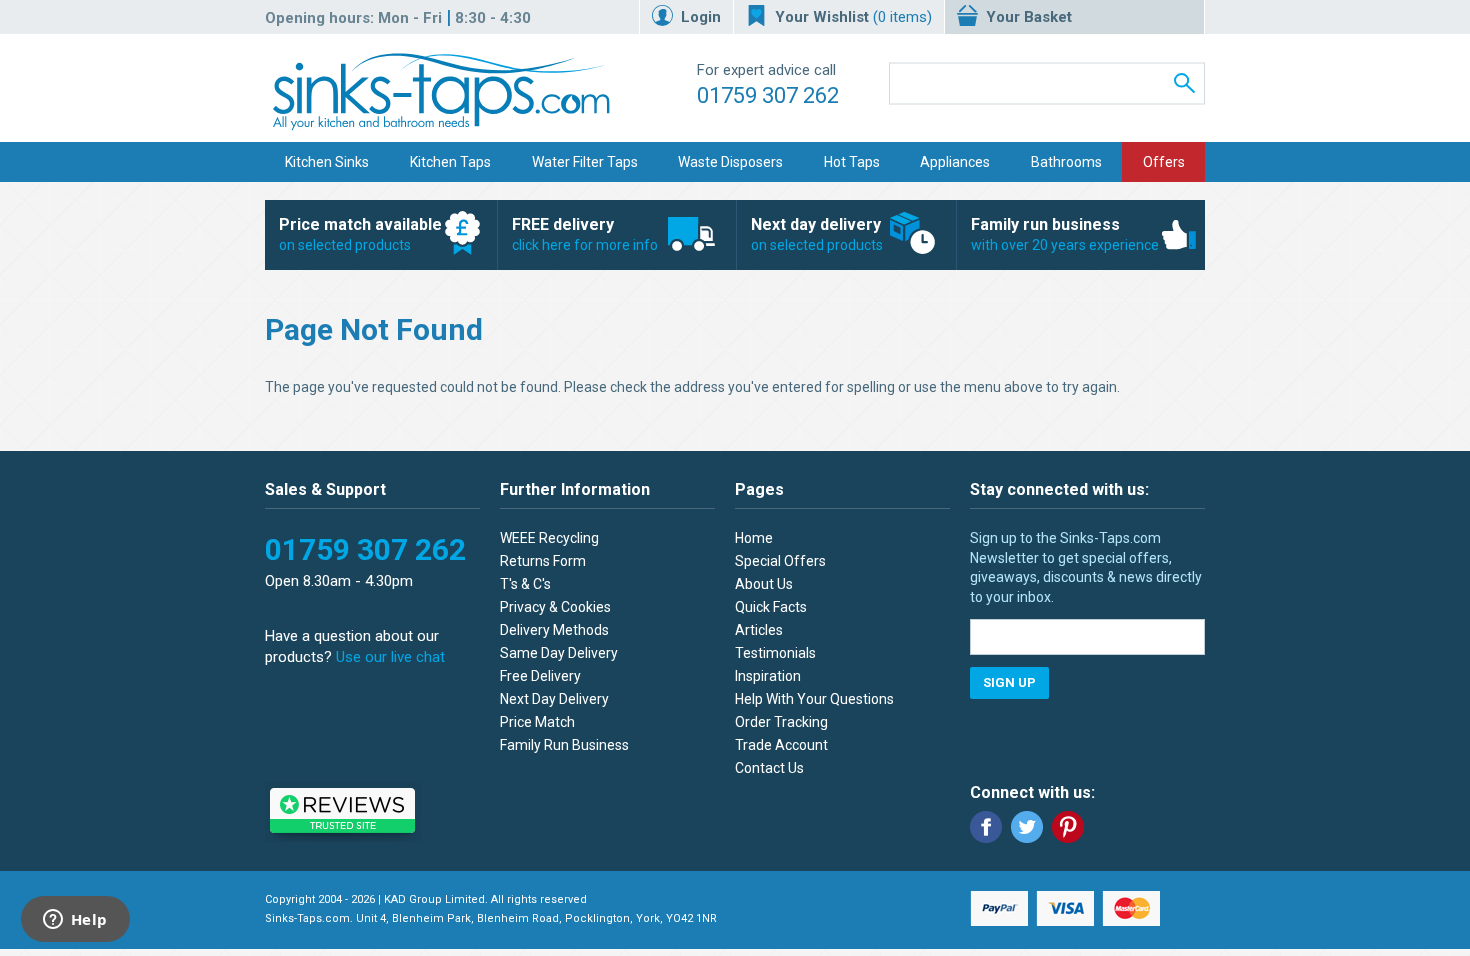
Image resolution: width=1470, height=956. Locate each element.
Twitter (1027, 827)
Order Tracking (781, 722)
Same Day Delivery (559, 653)
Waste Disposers (730, 162)
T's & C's (525, 584)
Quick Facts (771, 607)
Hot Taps (852, 162)
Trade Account (781, 745)
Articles (759, 630)
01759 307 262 (768, 95)
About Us (764, 584)
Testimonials (775, 653)
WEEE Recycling (549, 538)
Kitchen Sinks (327, 162)
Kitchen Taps (450, 162)
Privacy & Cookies (555, 607)
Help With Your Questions (814, 699)
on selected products (360, 234)
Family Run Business (564, 745)
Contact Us (769, 768)
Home (754, 538)
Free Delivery (540, 676)
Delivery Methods (554, 630)
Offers (1164, 162)
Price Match (537, 722)
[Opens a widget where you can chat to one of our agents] (75, 921)
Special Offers (780, 561)
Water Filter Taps (585, 162)
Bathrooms (1066, 162)
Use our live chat (390, 657)
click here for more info (585, 234)
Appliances (955, 162)
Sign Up (1009, 682)
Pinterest (1068, 827)
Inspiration (768, 676)
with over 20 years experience (1065, 234)
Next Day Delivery (554, 699)
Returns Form (543, 561)
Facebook (986, 827)
